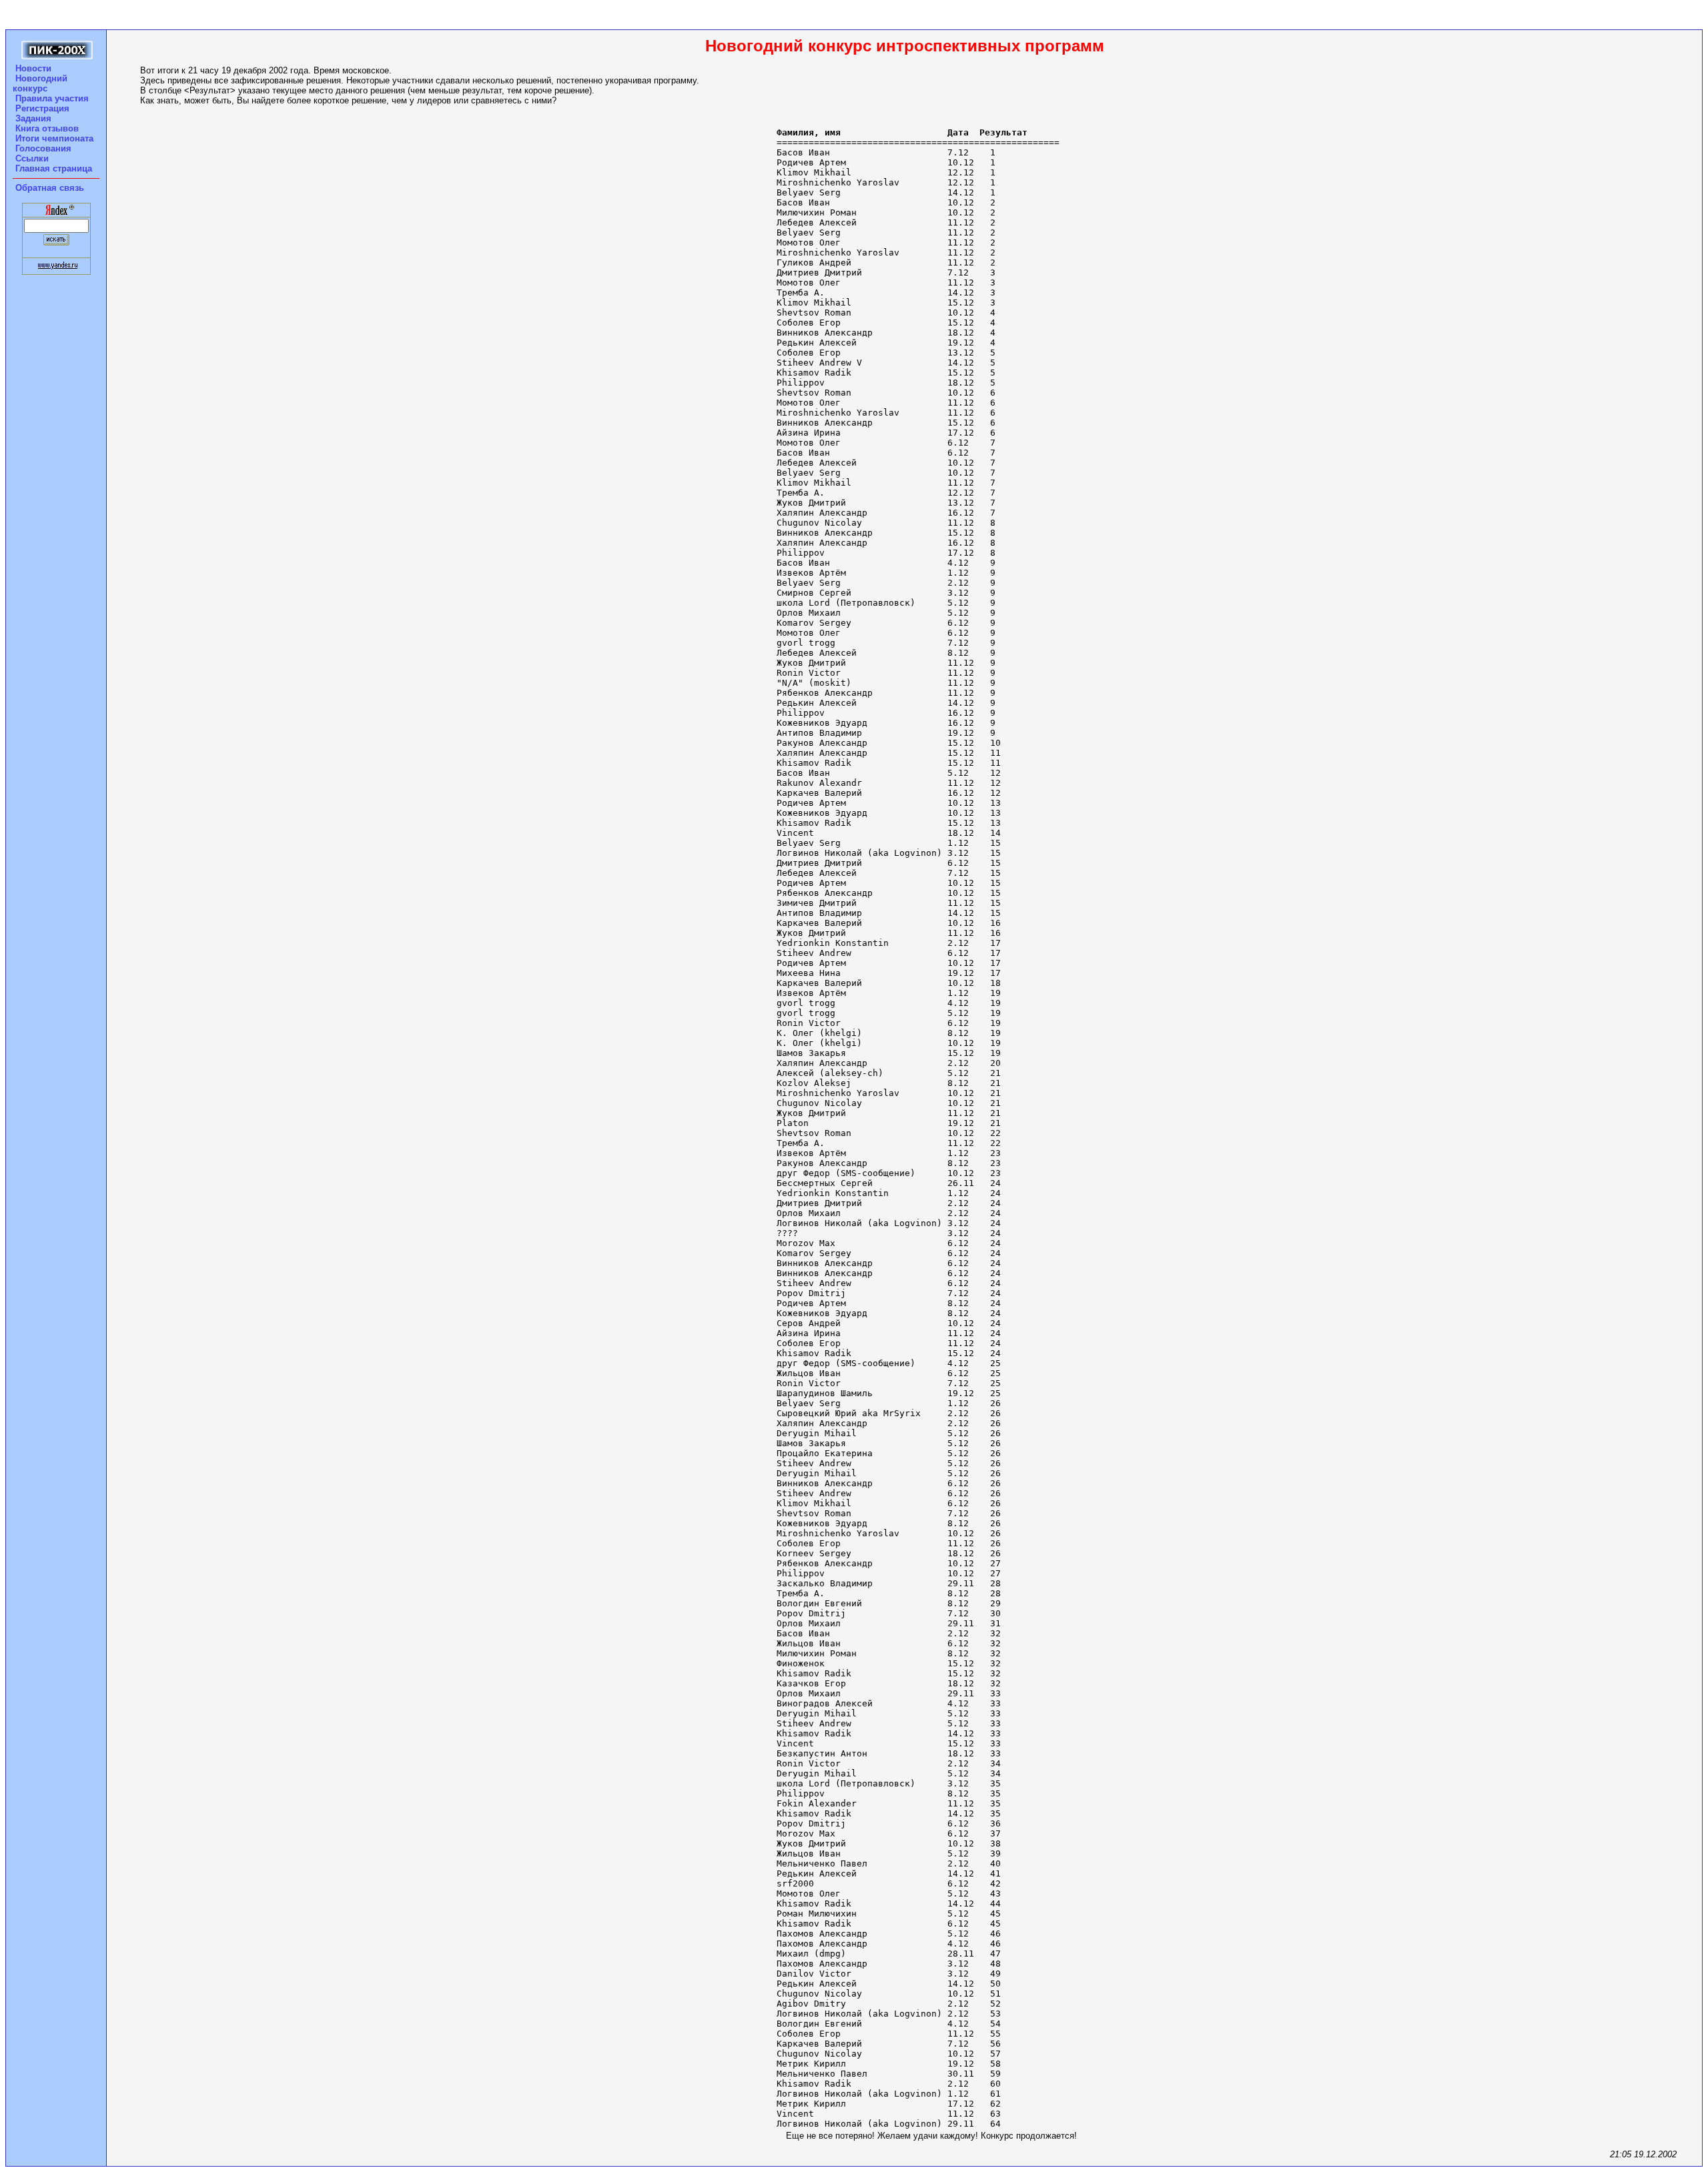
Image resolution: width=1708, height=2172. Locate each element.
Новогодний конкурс (40, 83)
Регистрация (42, 108)
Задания (33, 118)
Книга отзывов (47, 128)
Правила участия (52, 98)
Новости (33, 68)
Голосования (43, 148)
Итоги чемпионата (54, 138)
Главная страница (54, 168)
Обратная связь (50, 188)
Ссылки (32, 158)
